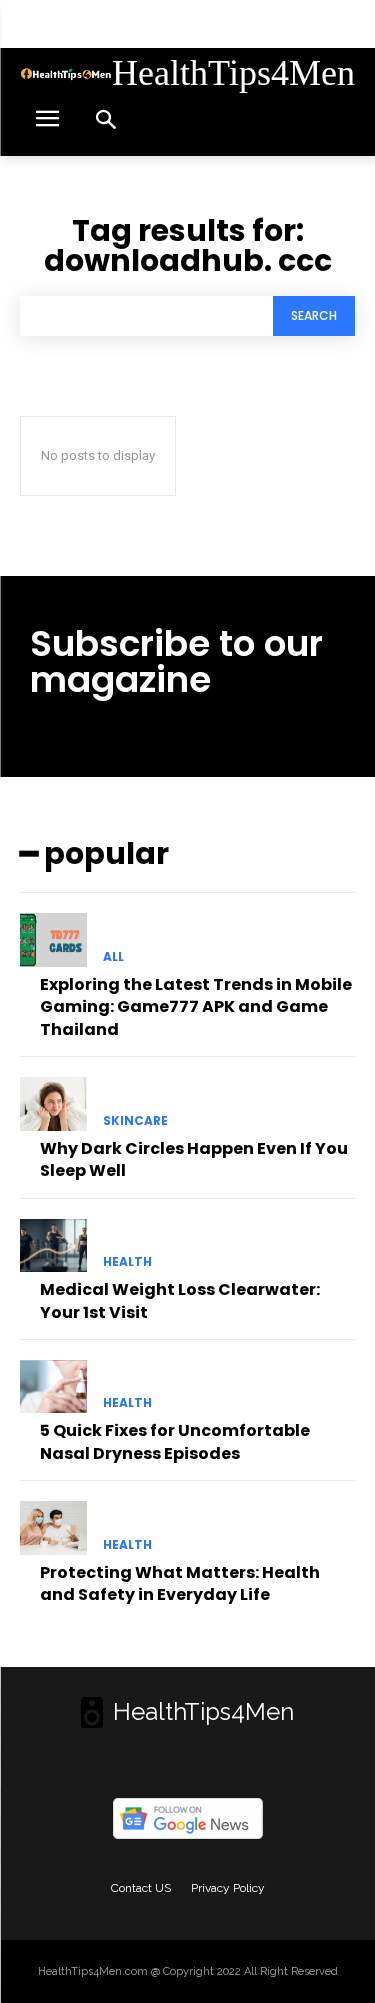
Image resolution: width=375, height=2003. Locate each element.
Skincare (135, 1121)
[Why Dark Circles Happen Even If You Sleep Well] (53, 1104)
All (113, 957)
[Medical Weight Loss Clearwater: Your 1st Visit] (53, 1246)
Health (127, 1262)
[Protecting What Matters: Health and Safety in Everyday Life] (53, 1528)
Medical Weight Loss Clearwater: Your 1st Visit (180, 1300)
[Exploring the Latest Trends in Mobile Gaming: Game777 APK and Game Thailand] (53, 940)
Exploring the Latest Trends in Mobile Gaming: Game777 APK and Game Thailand (196, 1007)
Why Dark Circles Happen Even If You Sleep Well (194, 1159)
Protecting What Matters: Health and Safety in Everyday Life (180, 1583)
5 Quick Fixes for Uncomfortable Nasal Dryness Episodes (175, 1441)
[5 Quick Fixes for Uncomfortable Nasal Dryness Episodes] (53, 1387)
